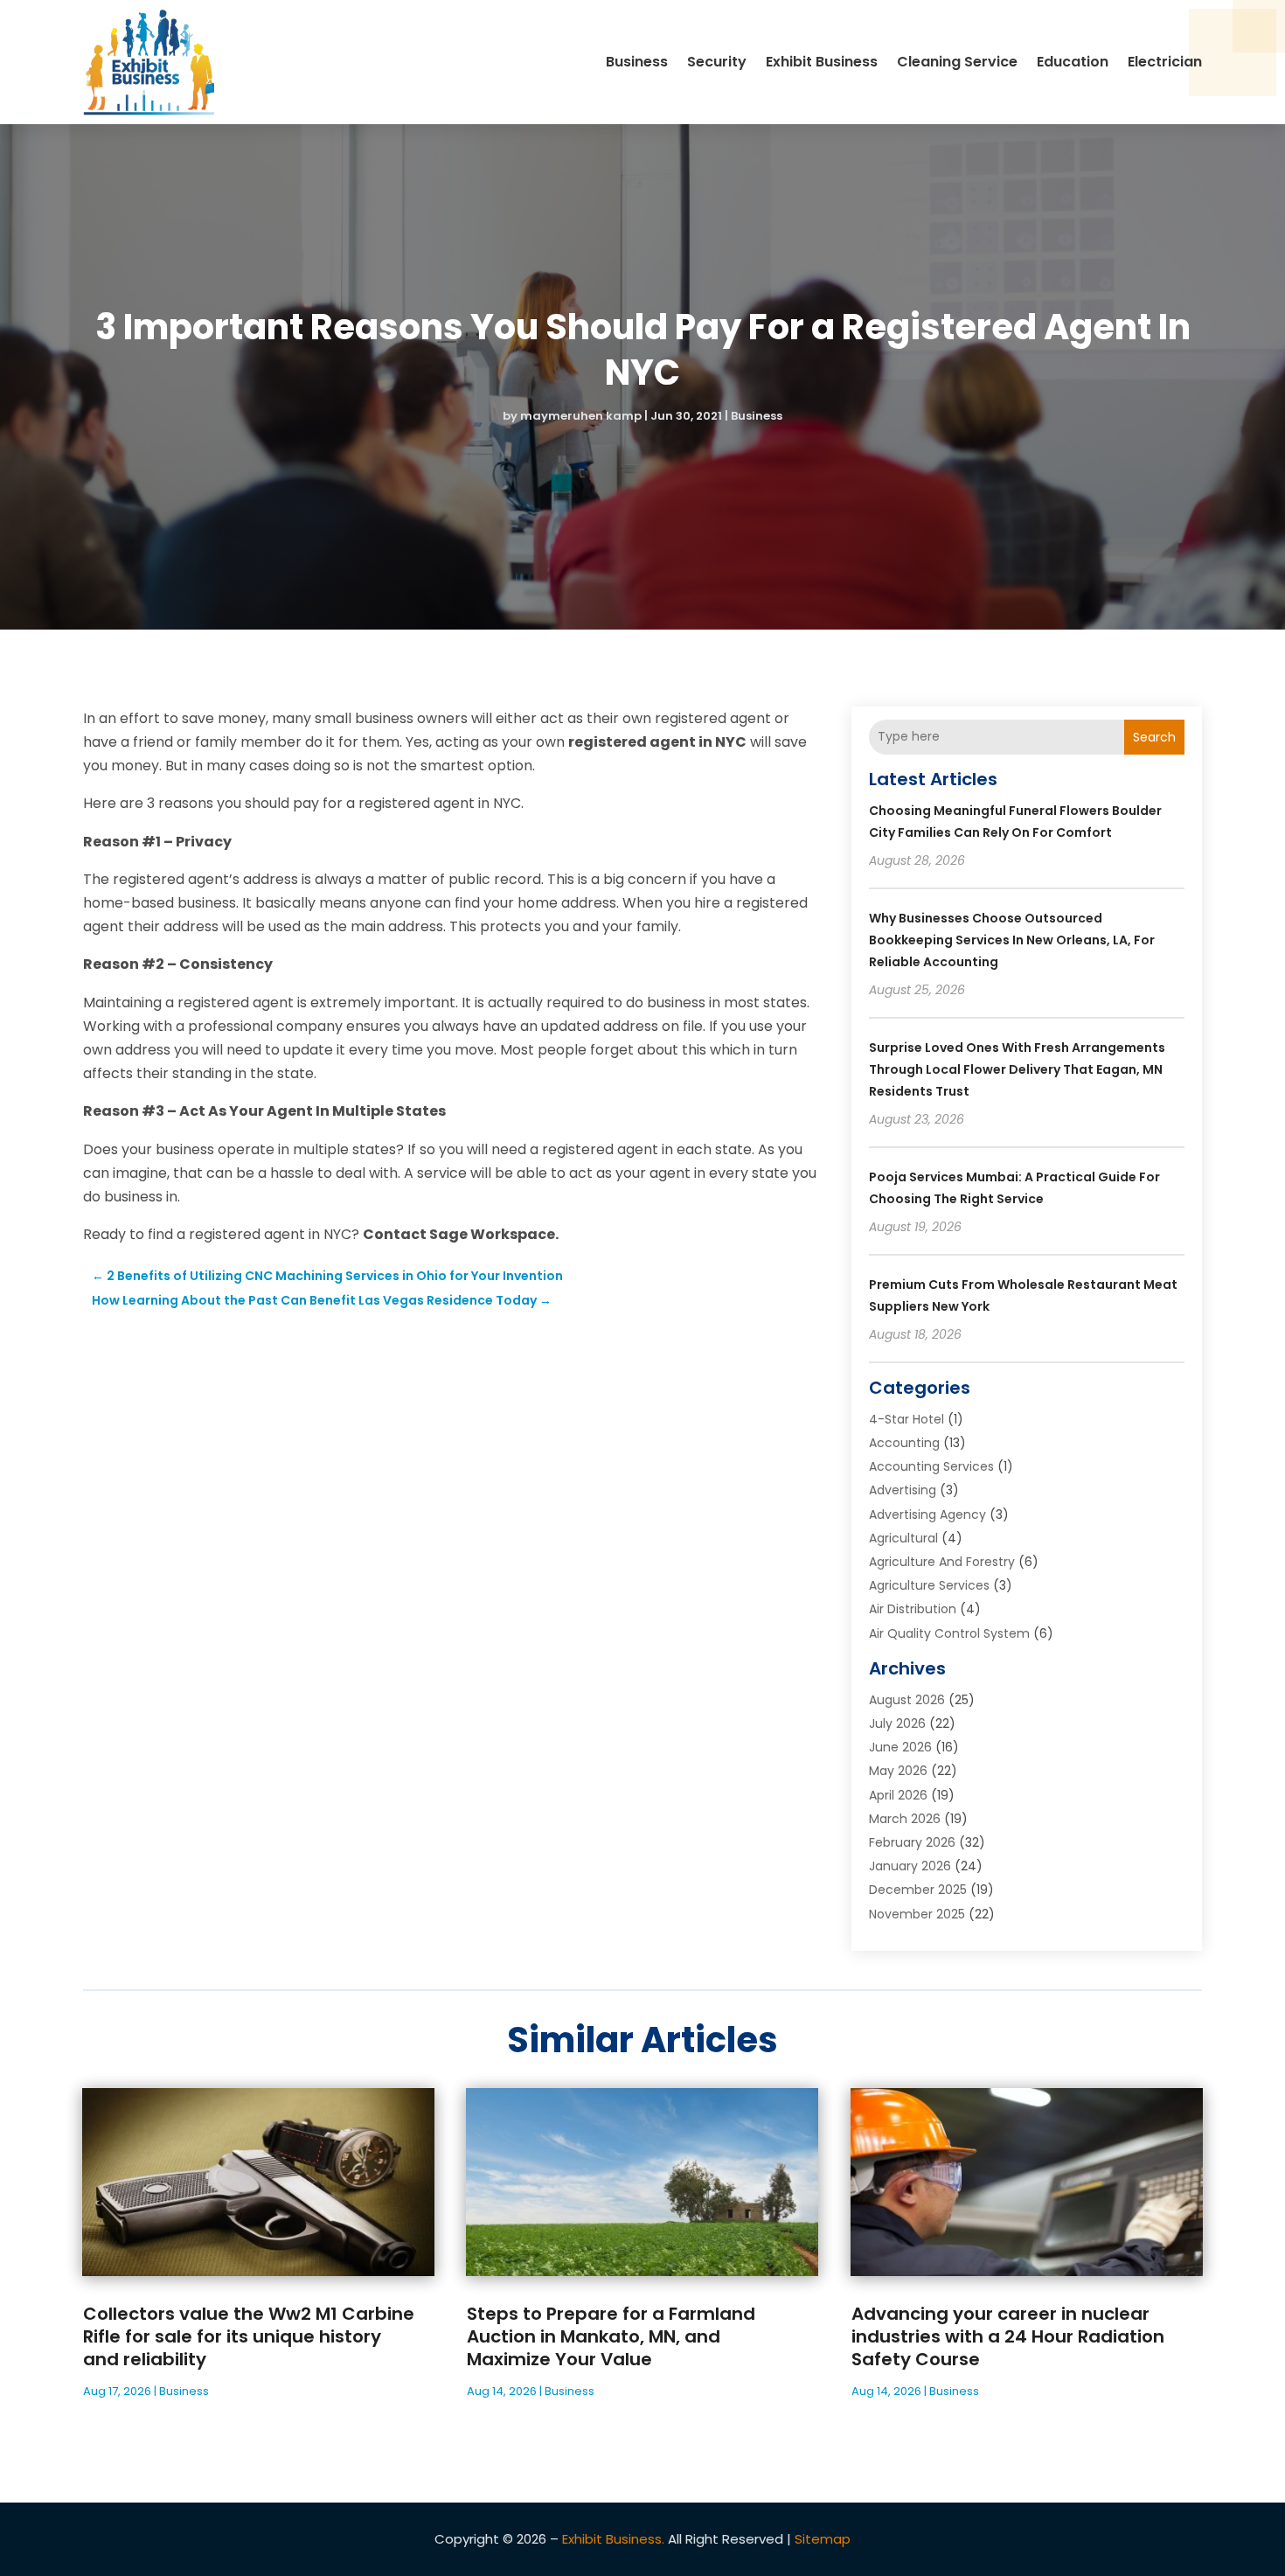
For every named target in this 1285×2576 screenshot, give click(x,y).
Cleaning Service (957, 62)
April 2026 (898, 1795)
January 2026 (910, 1866)
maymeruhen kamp (581, 416)
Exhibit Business (822, 62)
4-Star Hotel (906, 1419)
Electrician (1165, 62)
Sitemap (823, 2539)
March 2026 (905, 1819)
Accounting (904, 1443)
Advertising (903, 1490)
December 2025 (918, 1890)
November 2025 (917, 1914)
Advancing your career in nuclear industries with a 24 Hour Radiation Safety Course (1008, 2336)
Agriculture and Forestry (942, 1562)
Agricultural (903, 1538)
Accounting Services (931, 1466)
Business (637, 62)
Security (717, 62)
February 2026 (912, 1842)
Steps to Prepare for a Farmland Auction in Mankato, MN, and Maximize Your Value (611, 2336)
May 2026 (898, 1771)
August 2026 (907, 1700)
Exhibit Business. (613, 2539)
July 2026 (897, 1723)
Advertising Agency (927, 1514)
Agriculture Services (929, 1585)
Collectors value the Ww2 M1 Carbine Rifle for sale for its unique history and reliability (249, 2336)
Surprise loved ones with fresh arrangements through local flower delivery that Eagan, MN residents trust (1017, 1069)
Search (1154, 737)
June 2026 (900, 1747)
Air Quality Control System (949, 1633)
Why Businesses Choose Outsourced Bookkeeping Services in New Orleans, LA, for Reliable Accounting (1012, 940)
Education (1073, 62)
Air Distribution (913, 1609)
